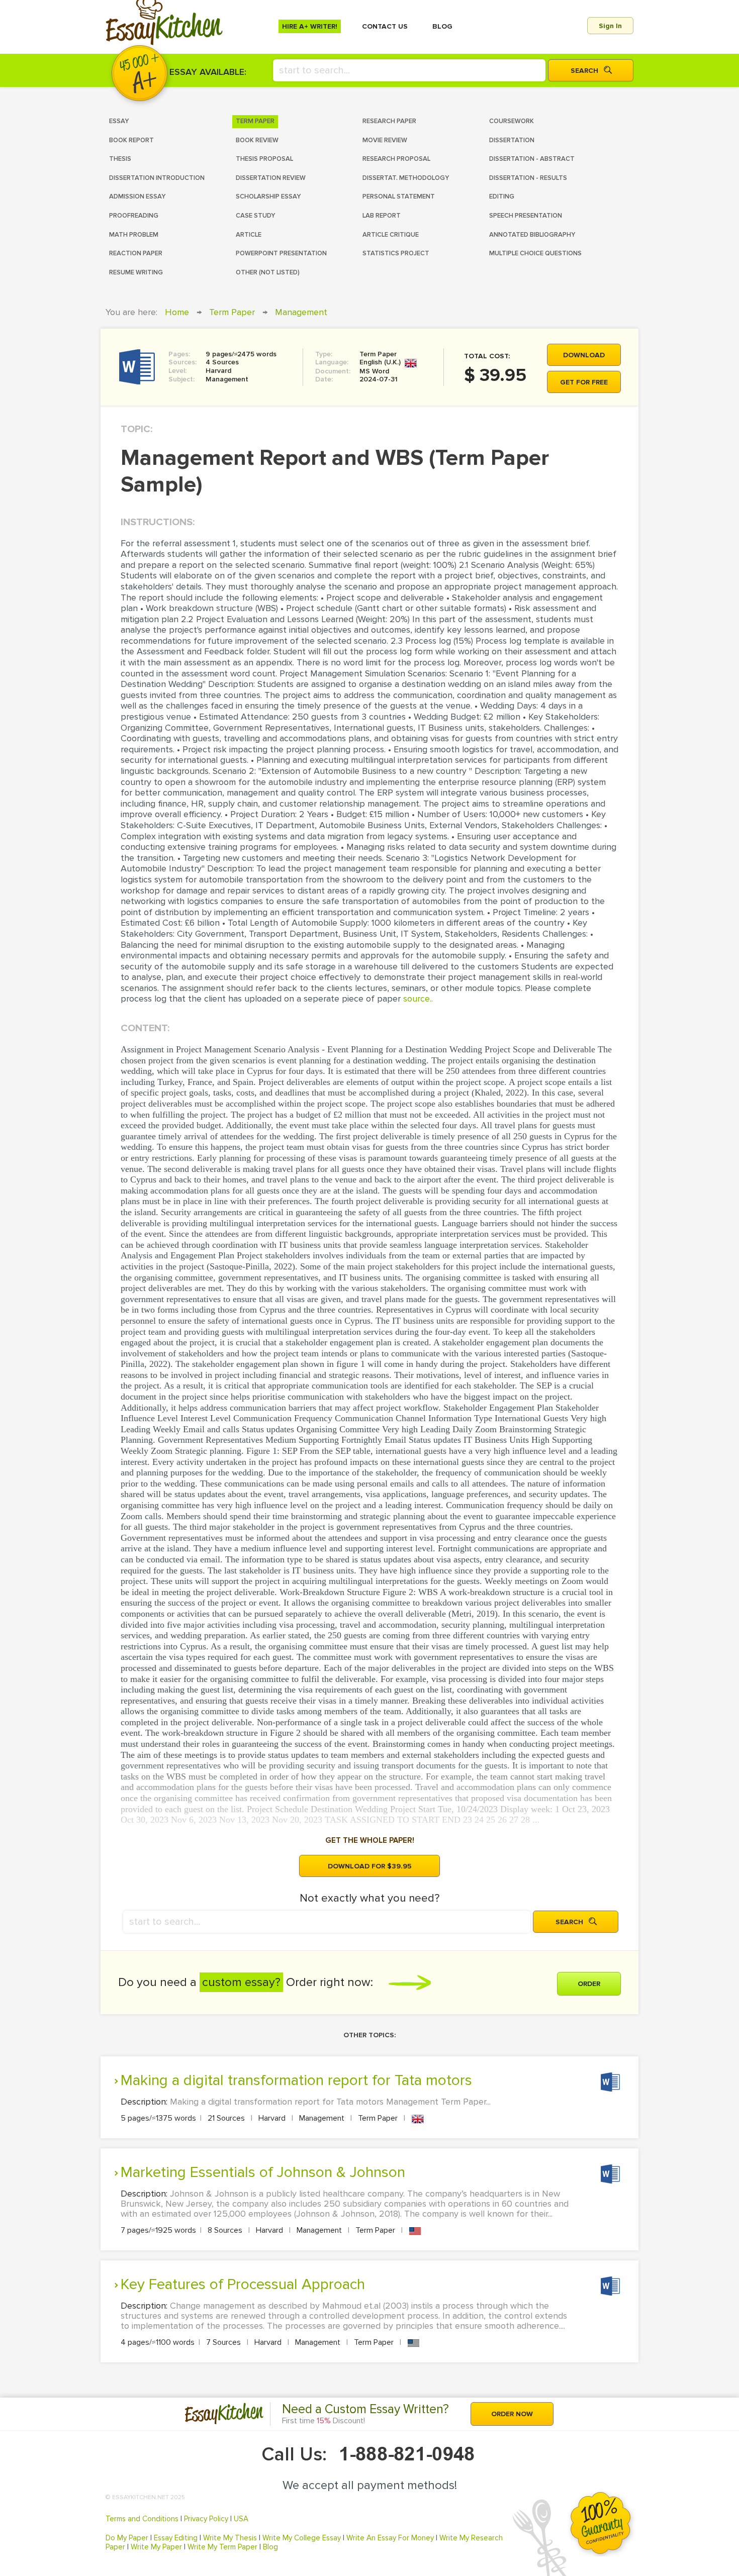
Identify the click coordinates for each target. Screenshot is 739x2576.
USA (241, 2519)
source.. (418, 999)
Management (301, 312)
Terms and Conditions (142, 2519)
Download (584, 355)
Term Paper (232, 312)
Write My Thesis (230, 2538)
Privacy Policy (206, 2519)
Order (589, 1984)
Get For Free (584, 382)
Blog (270, 2547)
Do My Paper (127, 2538)
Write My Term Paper (222, 2547)
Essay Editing (176, 2538)
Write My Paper (156, 2547)
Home (177, 312)
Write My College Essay (302, 2538)
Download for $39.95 (370, 1866)
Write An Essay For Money (390, 2538)
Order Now (512, 2414)
